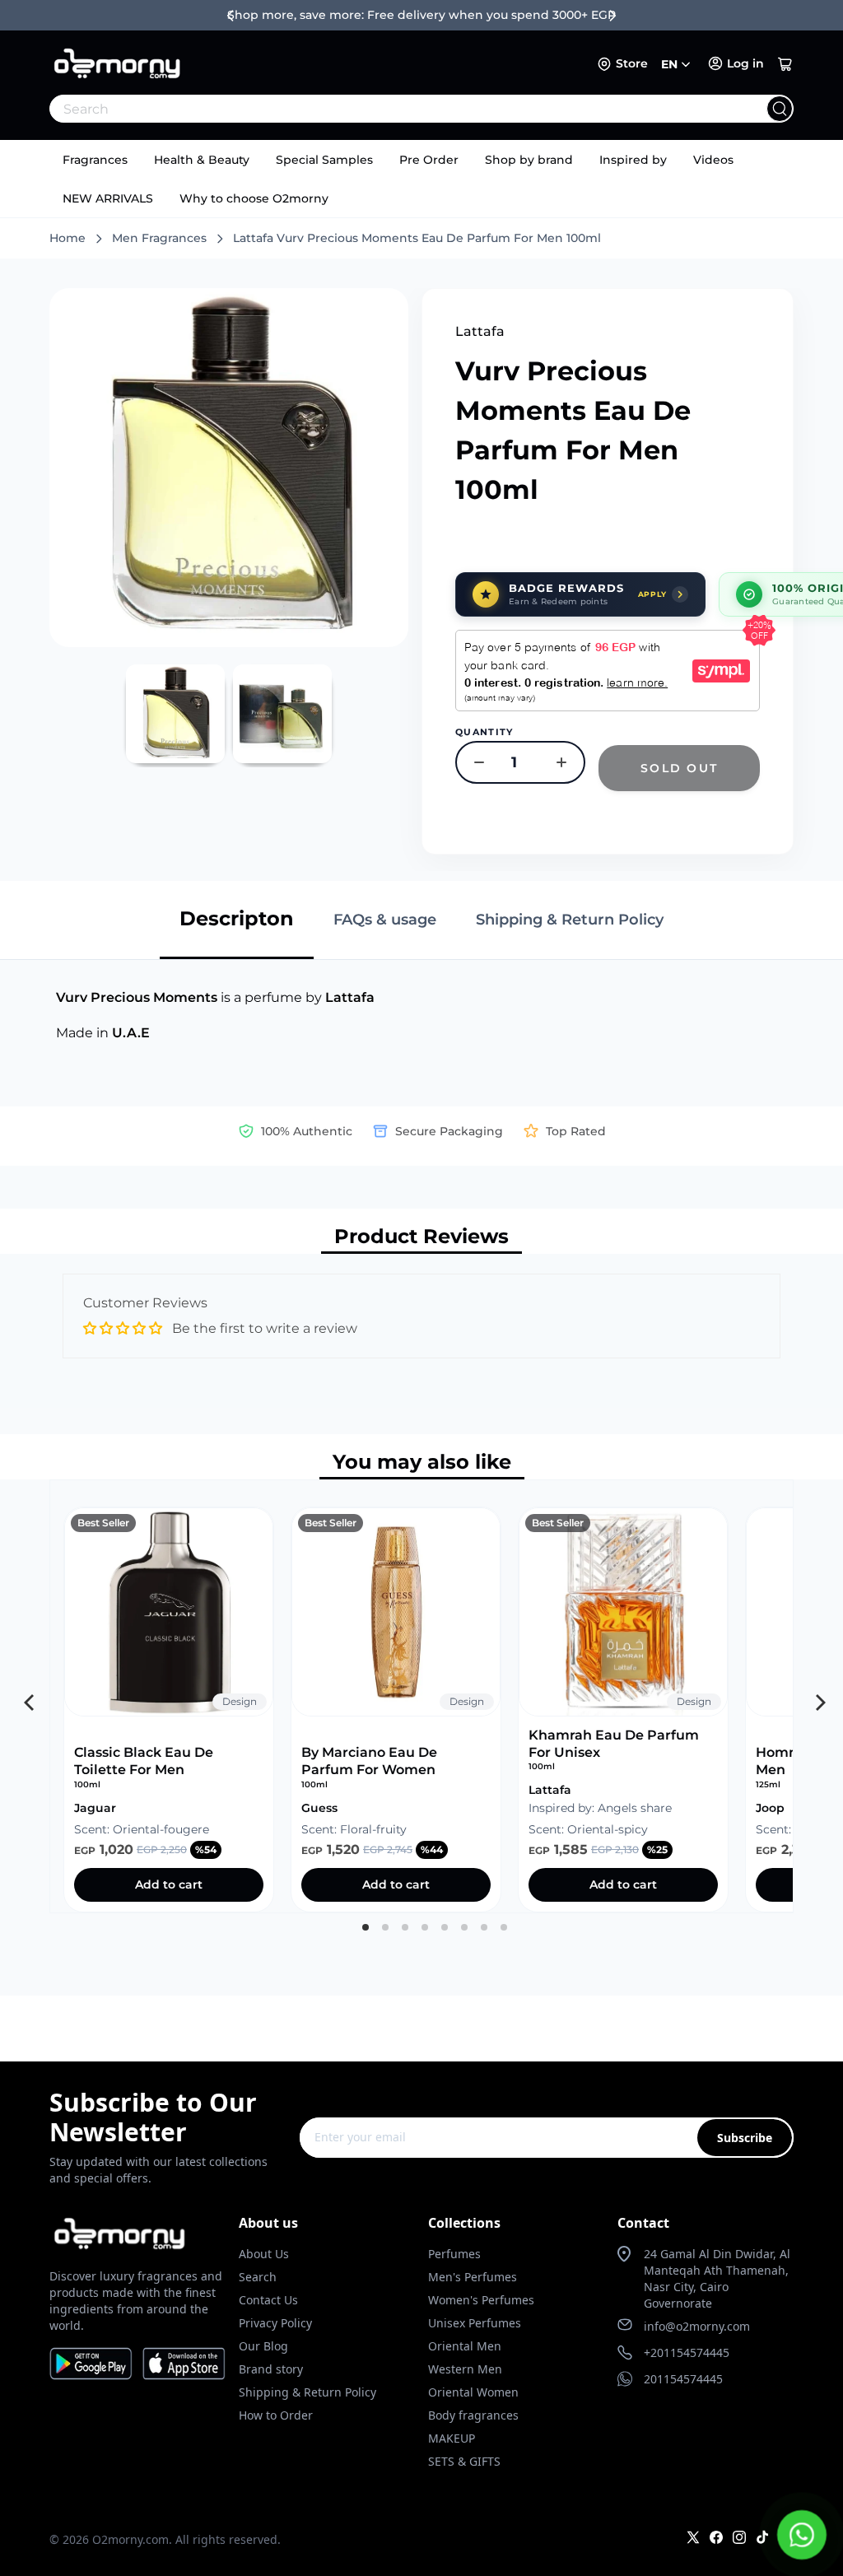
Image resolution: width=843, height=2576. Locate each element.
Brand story (271, 2369)
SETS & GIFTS (464, 2461)
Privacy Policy (275, 2323)
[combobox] (385, 109)
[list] (421, 1696)
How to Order (276, 2415)
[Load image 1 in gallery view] (175, 714)
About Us (264, 2254)
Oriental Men (465, 2346)
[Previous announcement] (231, 16)
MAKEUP (452, 2438)
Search (258, 2277)
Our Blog (263, 2346)
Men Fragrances (159, 238)
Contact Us (268, 2300)
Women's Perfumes (481, 2300)
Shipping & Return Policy (307, 2392)
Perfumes (454, 2254)
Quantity (484, 732)
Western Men (465, 2369)
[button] (785, 64)
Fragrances (95, 160)
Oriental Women (473, 2392)
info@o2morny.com (697, 2326)
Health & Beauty (202, 160)
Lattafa (480, 331)
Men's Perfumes (473, 2277)
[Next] (816, 1697)
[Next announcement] (612, 16)
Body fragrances (473, 2415)
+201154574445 (687, 2352)
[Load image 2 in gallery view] (282, 714)
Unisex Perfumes (475, 2323)
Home (68, 238)
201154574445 (683, 2379)
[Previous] (27, 1697)
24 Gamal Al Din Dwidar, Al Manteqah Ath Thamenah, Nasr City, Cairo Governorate (717, 2278)
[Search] (780, 109)
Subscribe (745, 2138)
